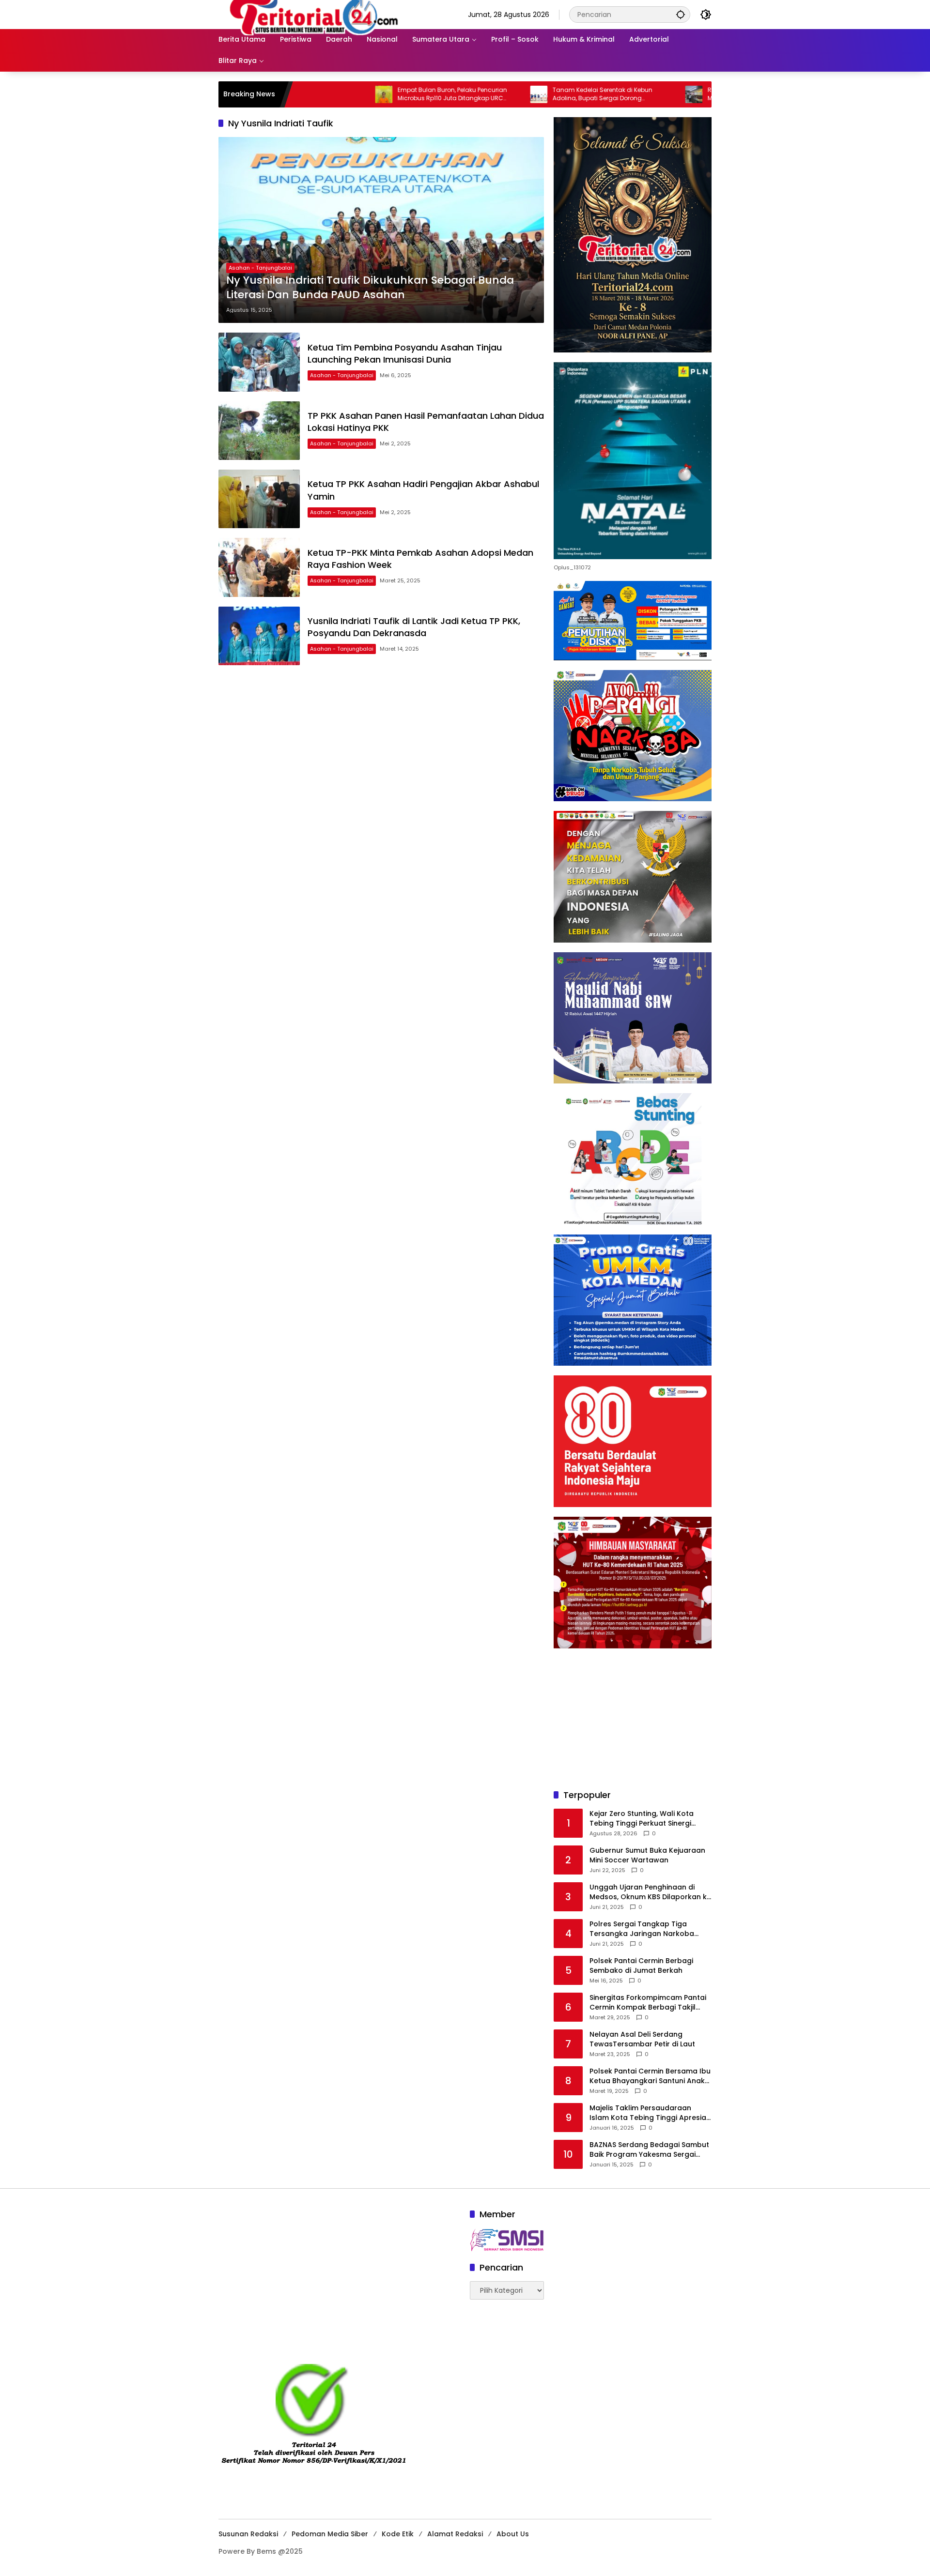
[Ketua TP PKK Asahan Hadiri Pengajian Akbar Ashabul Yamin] (259, 499)
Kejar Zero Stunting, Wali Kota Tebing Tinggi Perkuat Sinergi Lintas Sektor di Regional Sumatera (642, 1819)
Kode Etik (398, 2534)
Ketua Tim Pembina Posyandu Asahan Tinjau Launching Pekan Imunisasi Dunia (405, 353)
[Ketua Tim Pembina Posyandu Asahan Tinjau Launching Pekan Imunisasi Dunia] (259, 362)
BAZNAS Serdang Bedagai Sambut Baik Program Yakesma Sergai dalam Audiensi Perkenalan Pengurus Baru (649, 2150)
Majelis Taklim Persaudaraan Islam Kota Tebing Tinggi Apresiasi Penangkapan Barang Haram (651, 2113)
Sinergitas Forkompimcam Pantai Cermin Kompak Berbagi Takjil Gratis (648, 2003)
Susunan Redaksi (248, 2534)
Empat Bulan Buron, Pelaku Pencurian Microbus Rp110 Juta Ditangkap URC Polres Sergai (361, 94)
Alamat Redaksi (455, 2534)
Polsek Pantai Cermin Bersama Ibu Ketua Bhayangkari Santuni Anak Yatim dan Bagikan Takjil (650, 2076)
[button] (681, 14)
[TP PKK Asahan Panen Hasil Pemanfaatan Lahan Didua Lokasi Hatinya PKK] (259, 431)
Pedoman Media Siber (330, 2534)
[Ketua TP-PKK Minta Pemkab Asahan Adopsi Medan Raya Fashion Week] (259, 567)
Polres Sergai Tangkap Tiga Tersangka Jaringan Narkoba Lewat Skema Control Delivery (642, 1929)
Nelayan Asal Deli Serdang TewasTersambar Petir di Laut (642, 2039)
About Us (513, 2534)
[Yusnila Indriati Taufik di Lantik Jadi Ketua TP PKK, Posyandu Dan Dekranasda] (259, 636)
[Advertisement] (633, 1719)
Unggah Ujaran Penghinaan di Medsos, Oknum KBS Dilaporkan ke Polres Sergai (650, 1892)
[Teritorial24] (317, 14)
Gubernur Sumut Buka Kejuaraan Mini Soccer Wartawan (647, 1855)
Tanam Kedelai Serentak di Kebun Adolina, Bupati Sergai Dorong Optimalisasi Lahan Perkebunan (511, 94)
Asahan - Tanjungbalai (260, 268)
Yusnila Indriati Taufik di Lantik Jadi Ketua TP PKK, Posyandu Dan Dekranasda (414, 627)
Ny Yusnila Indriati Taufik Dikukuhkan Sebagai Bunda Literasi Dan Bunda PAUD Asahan (370, 288)
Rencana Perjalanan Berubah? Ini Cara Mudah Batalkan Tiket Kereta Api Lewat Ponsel (675, 94)
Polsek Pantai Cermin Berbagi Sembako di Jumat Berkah (641, 1966)
